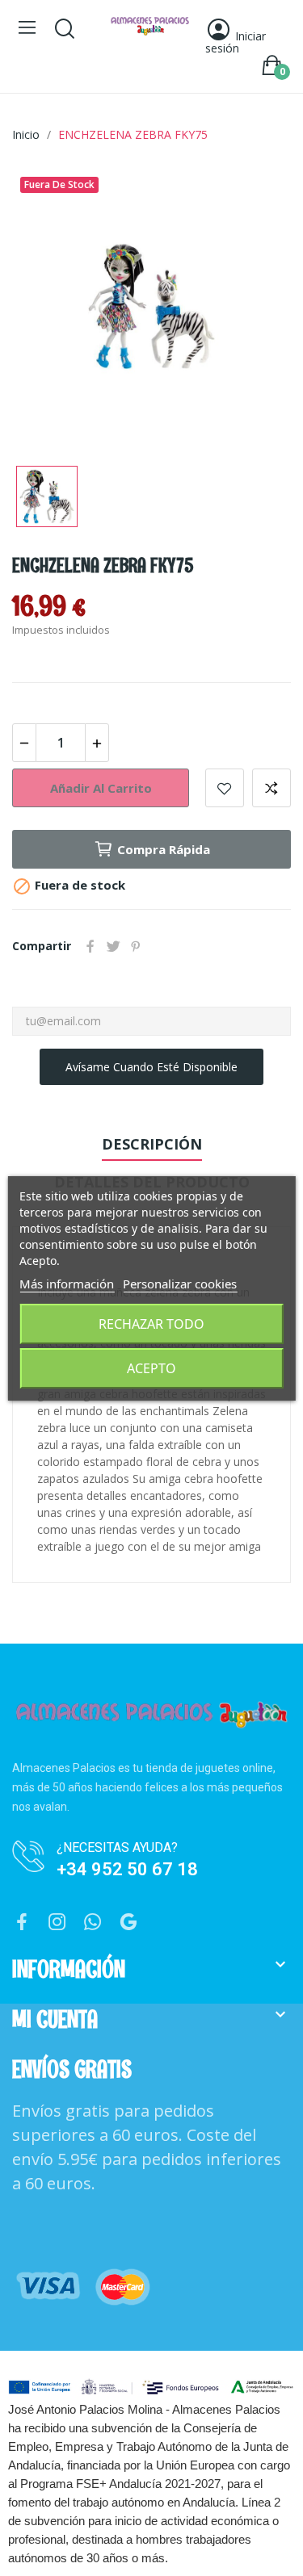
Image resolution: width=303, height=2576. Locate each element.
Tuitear (113, 946)
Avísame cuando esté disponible (151, 1067)
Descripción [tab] (152, 1144)
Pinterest (136, 946)
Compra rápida (164, 849)
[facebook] (22, 1923)
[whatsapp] (93, 1923)
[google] (128, 1923)
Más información (67, 1284)
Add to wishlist (225, 788)
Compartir (90, 946)
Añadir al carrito (101, 788)
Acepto (151, 1368)
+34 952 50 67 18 (127, 1869)
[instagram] (57, 1923)
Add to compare (271, 788)
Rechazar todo (151, 1324)
